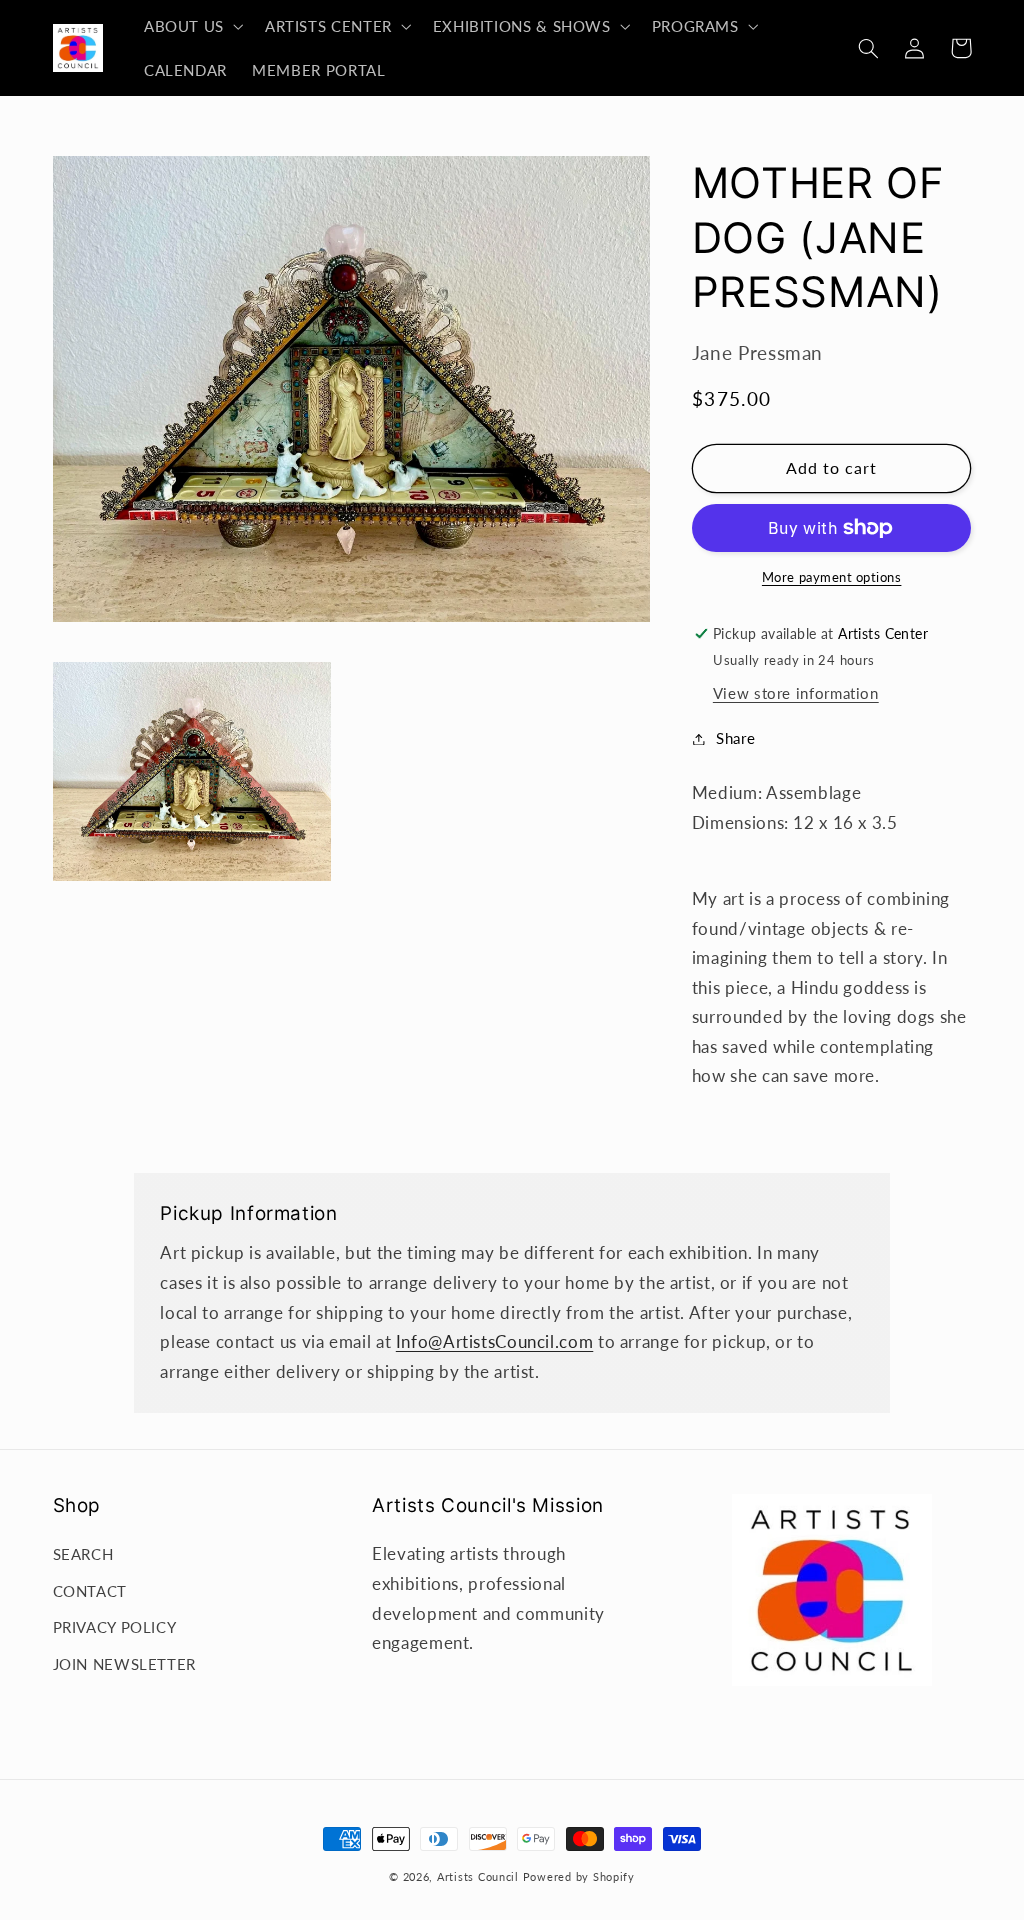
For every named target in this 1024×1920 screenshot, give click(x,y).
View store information (796, 693)
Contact (90, 1591)
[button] (191, 26)
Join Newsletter (124, 1664)
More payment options (832, 577)
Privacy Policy (115, 1627)
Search (83, 1554)
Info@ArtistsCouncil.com (495, 1341)
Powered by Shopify (579, 1877)
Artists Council (478, 1877)
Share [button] (735, 738)
